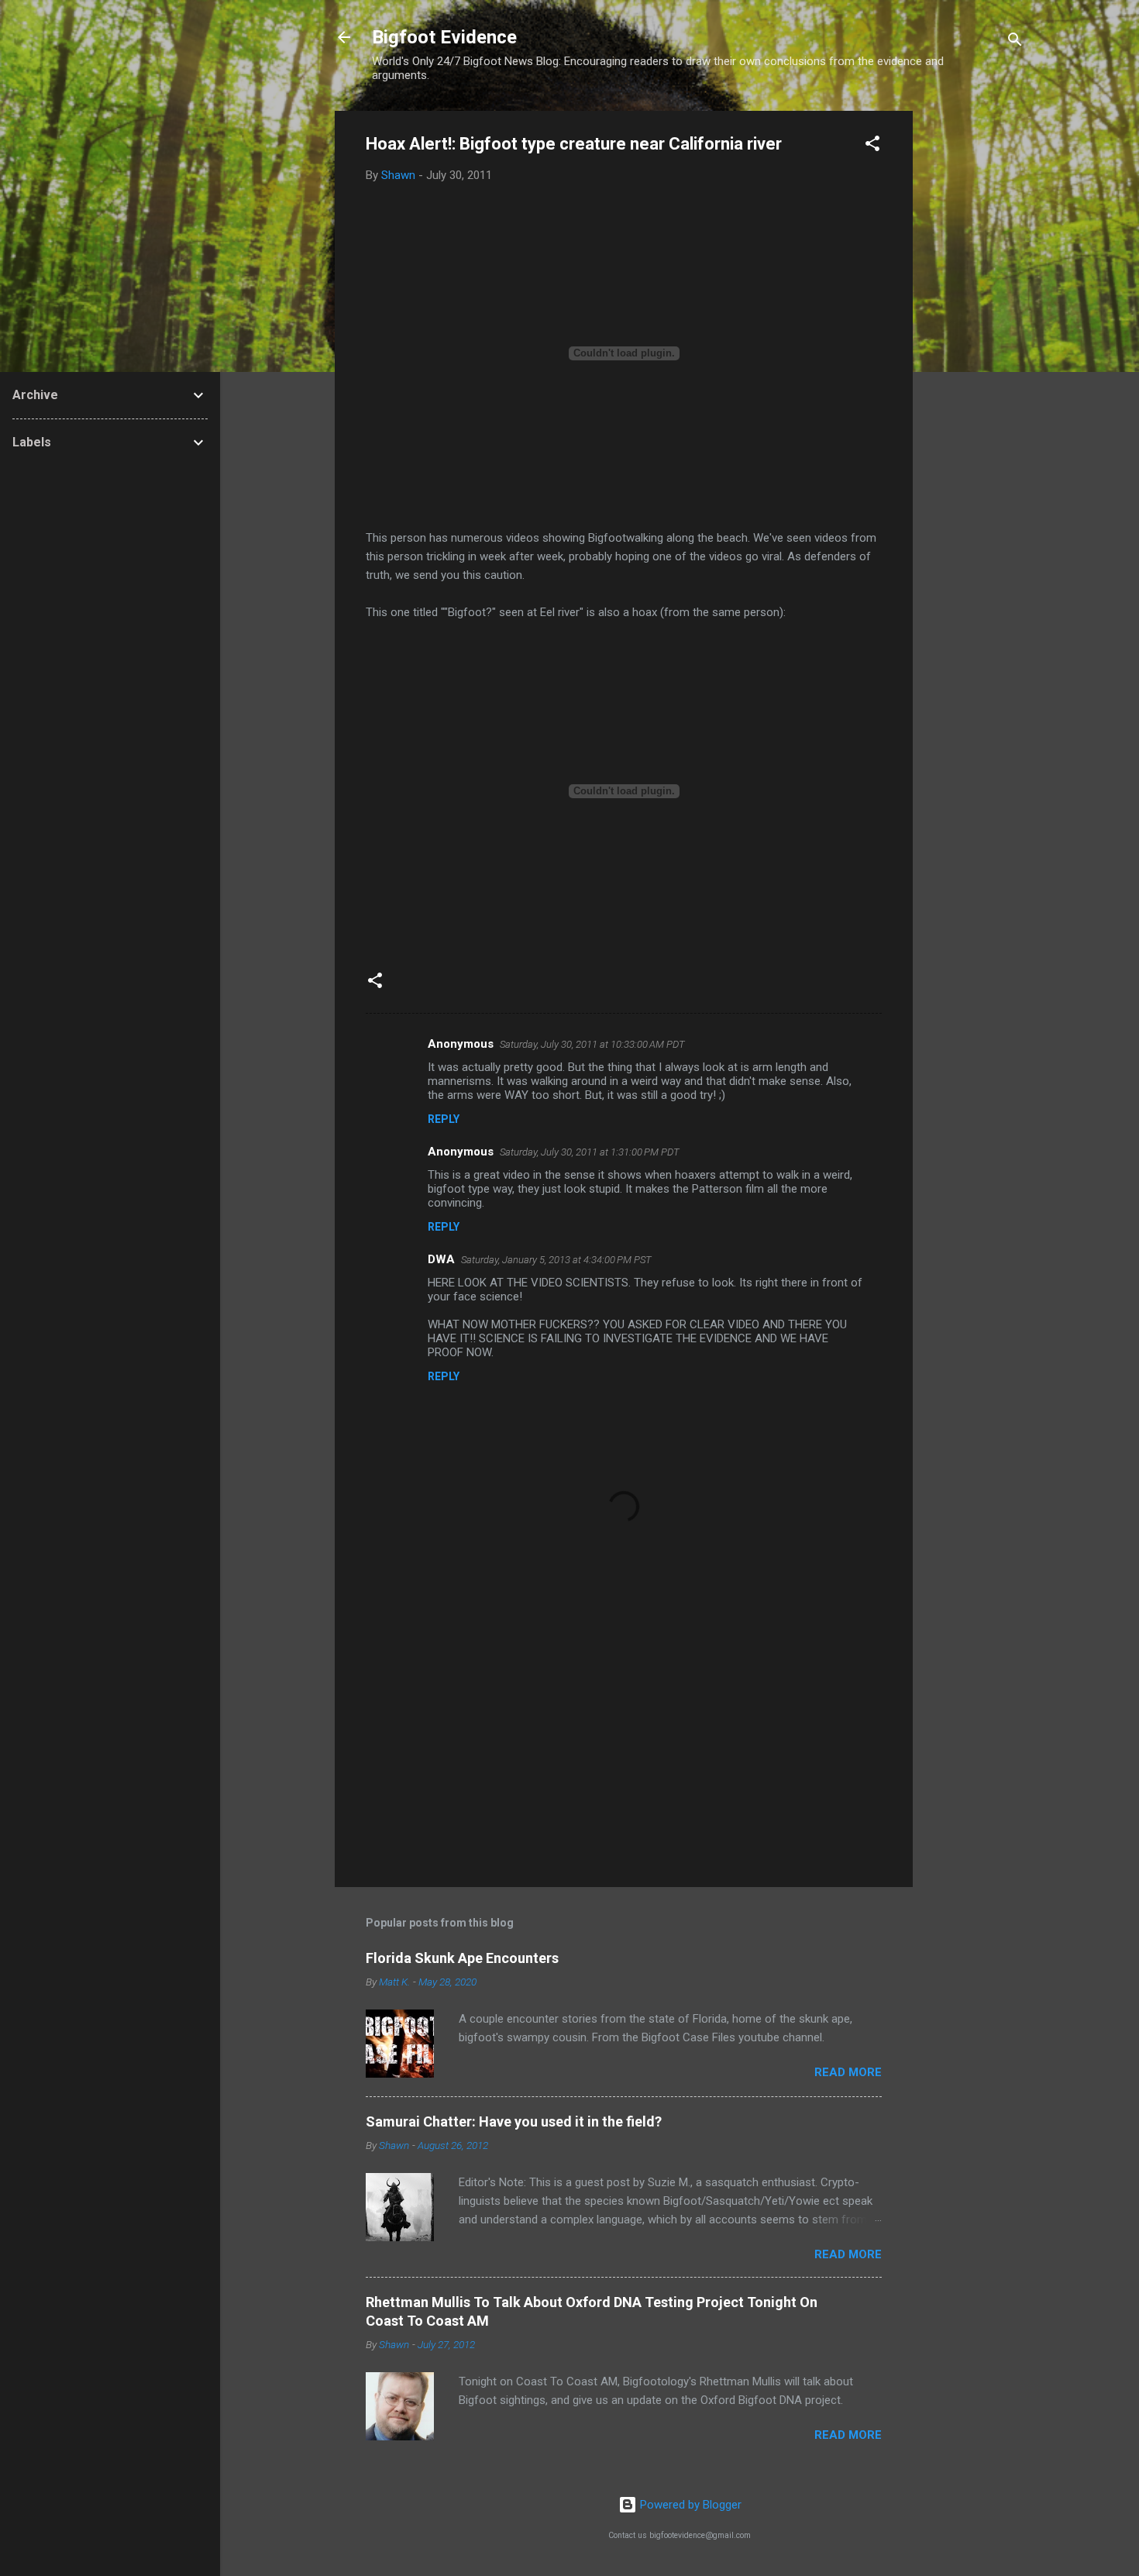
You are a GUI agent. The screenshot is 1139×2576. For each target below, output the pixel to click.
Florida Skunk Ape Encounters (462, 1958)
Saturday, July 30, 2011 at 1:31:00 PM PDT (590, 1152)
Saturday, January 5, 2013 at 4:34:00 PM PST (556, 1260)
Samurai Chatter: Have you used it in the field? (514, 2121)
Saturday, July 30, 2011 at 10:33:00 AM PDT (592, 1044)
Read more (848, 2072)
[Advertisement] (975, 343)
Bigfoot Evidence (444, 37)
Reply (444, 1119)
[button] (872, 146)
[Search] (1015, 42)
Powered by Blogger (689, 2505)
